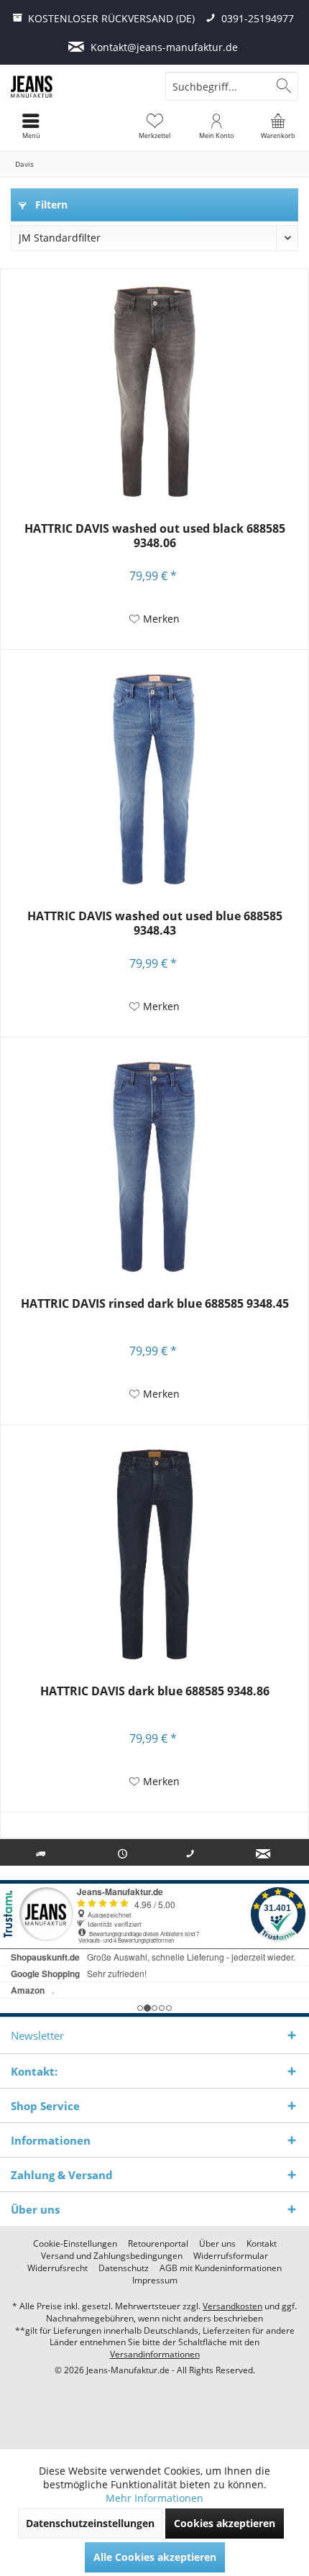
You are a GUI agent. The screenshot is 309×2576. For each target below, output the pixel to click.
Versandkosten (232, 2306)
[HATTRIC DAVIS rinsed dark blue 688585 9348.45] (154, 1167)
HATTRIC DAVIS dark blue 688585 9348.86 (155, 1691)
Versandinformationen (155, 2354)
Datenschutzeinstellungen (90, 2523)
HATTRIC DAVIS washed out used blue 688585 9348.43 (155, 923)
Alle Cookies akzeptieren (155, 2557)
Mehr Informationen (154, 2498)
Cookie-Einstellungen (75, 2244)
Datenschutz (124, 2268)
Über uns (217, 2244)
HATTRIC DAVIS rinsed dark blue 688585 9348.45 (155, 1304)
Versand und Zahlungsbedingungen (112, 2256)
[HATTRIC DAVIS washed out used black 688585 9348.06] (154, 392)
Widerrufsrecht (57, 2268)
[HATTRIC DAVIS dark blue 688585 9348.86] (154, 1554)
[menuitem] (278, 126)
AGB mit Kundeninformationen (221, 2268)
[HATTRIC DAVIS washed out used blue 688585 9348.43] (154, 779)
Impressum (155, 2281)
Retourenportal (158, 2244)
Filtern (50, 205)
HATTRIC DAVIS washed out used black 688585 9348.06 (155, 536)
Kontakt (262, 2244)
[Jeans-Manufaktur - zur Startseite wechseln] (77, 86)
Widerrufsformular (231, 2256)
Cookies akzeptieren (225, 2523)
